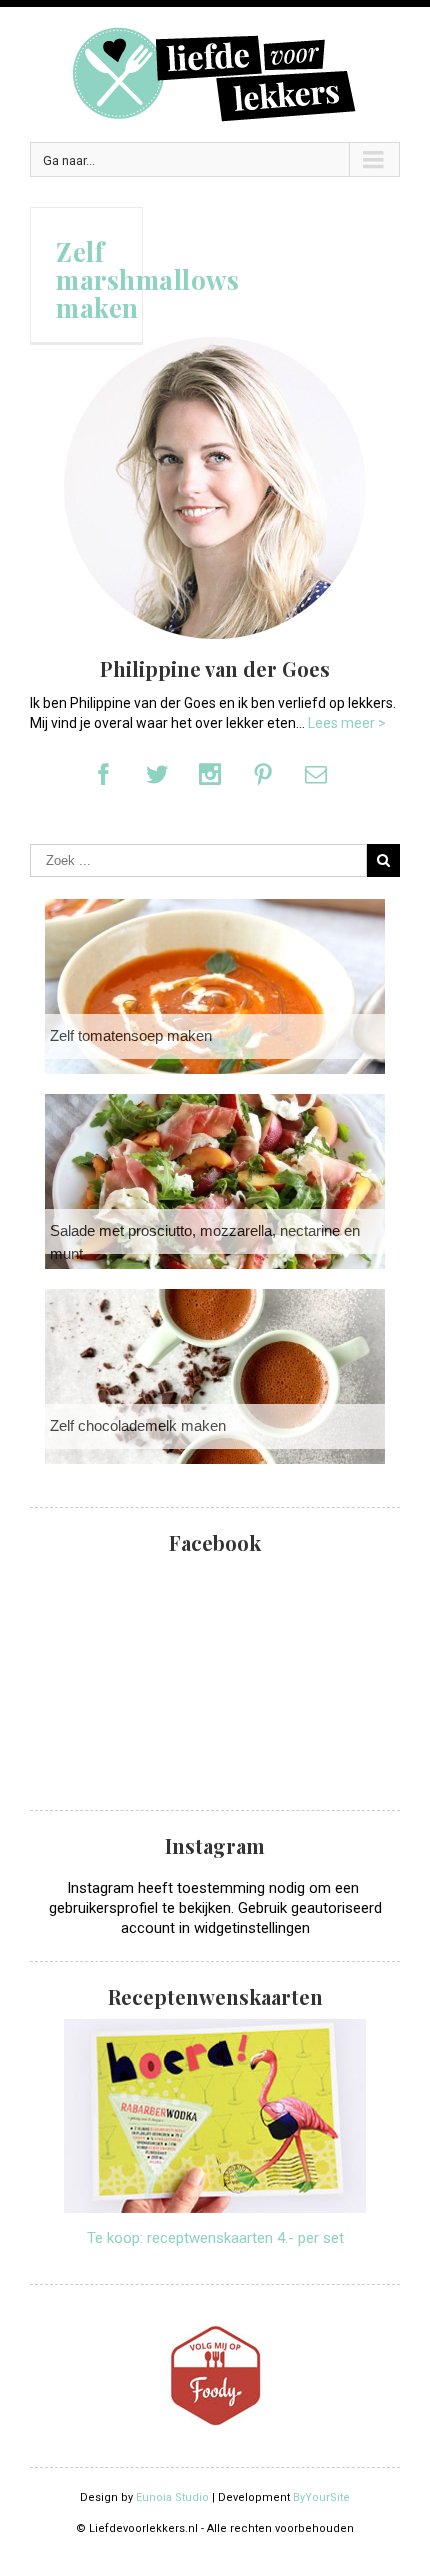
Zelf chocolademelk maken (138, 1425)
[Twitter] (157, 774)
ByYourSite (321, 2497)
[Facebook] (104, 774)
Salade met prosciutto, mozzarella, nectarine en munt (205, 1242)
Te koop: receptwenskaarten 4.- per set (215, 2238)
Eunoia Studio (172, 2497)
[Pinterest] (263, 774)
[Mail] (316, 774)
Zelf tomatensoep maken (131, 1035)
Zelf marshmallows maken (147, 280)
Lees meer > (347, 723)
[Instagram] (210, 774)
